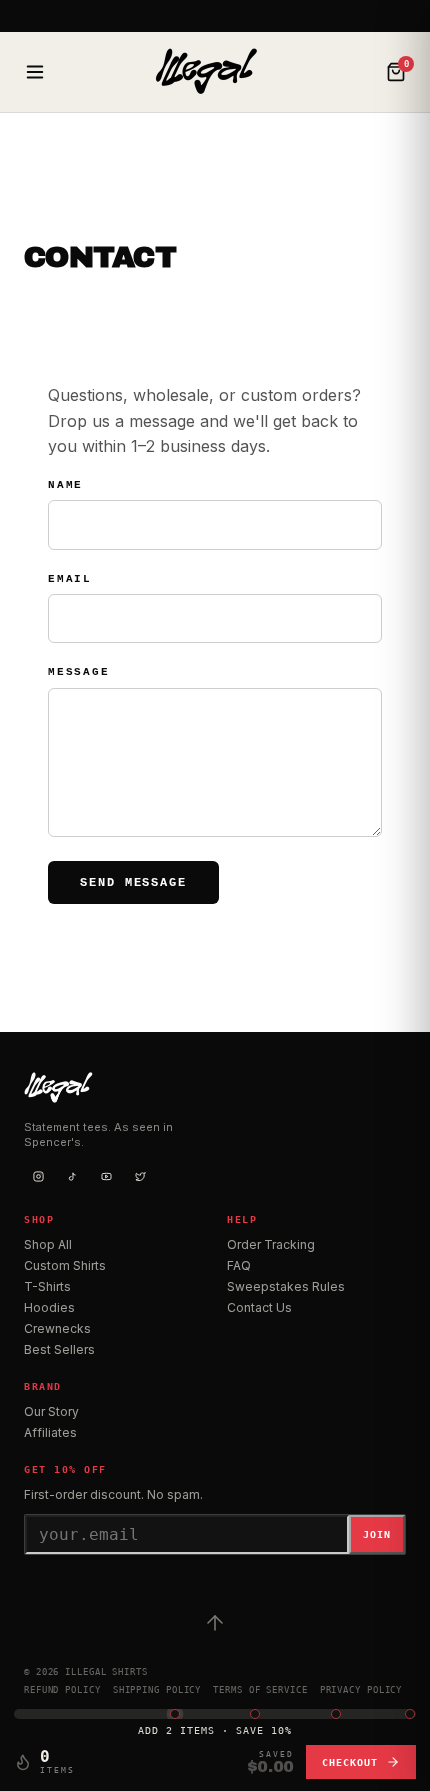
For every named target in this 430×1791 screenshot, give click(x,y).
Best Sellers (59, 1349)
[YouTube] (106, 1176)
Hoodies (49, 1307)
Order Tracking (271, 1244)
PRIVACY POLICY (361, 1690)
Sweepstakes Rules (286, 1286)
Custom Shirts (65, 1265)
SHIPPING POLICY (157, 1690)
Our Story (51, 1411)
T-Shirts (47, 1286)
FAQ (239, 1265)
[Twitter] (140, 1176)
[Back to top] (215, 1623)
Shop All (48, 1244)
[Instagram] (38, 1176)
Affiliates (50, 1432)
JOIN (377, 1534)
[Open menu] (35, 72)
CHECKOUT (350, 1762)
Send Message (133, 883)
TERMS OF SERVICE (260, 1690)
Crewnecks (57, 1328)
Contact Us (259, 1307)
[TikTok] (72, 1176)
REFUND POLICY (62, 1690)
